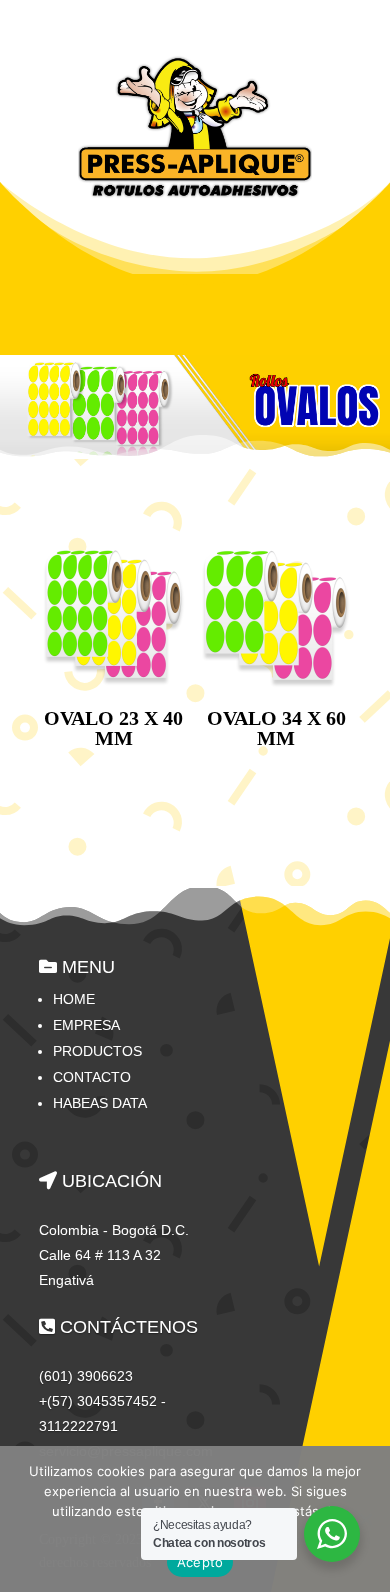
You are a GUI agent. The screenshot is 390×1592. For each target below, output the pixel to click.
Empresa (86, 1025)
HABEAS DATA (100, 1103)
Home (74, 999)
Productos (97, 1051)
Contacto (92, 1077)
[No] (365, 1519)
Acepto (200, 1562)
